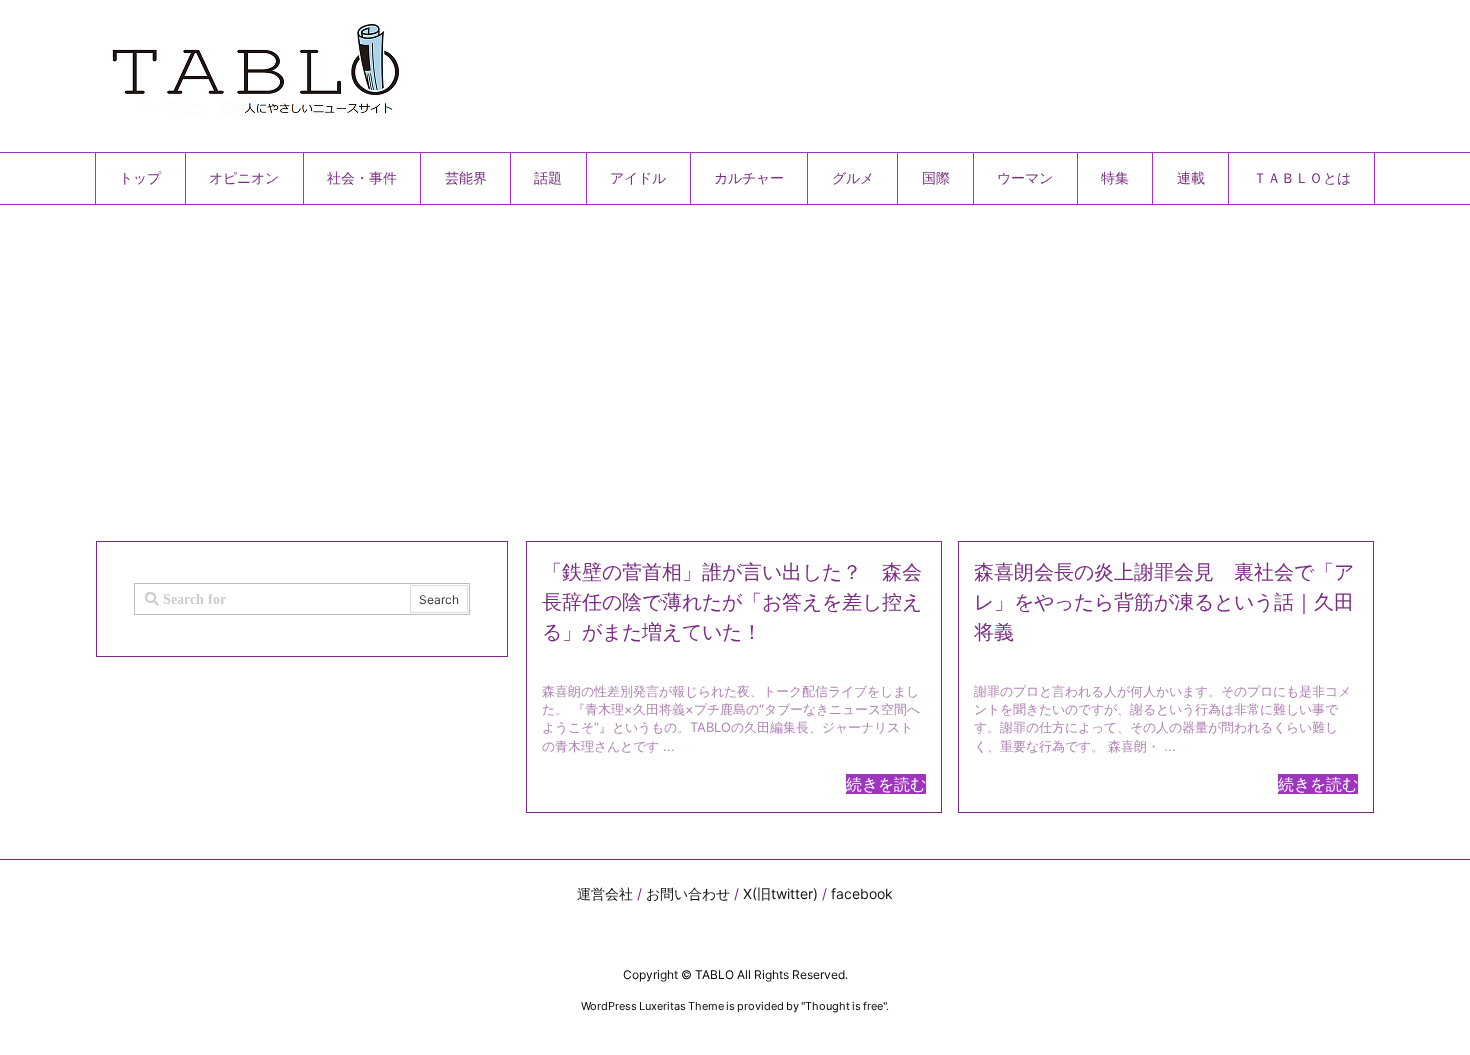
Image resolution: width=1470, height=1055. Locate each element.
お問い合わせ (688, 893)
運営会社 (605, 893)
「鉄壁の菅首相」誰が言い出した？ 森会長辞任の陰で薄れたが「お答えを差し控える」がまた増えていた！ (732, 602)
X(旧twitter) (780, 893)
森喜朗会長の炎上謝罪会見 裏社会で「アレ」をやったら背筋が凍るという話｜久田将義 (1164, 602)
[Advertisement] (695, 365)
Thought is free (844, 1006)
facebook (862, 893)
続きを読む (886, 784)
